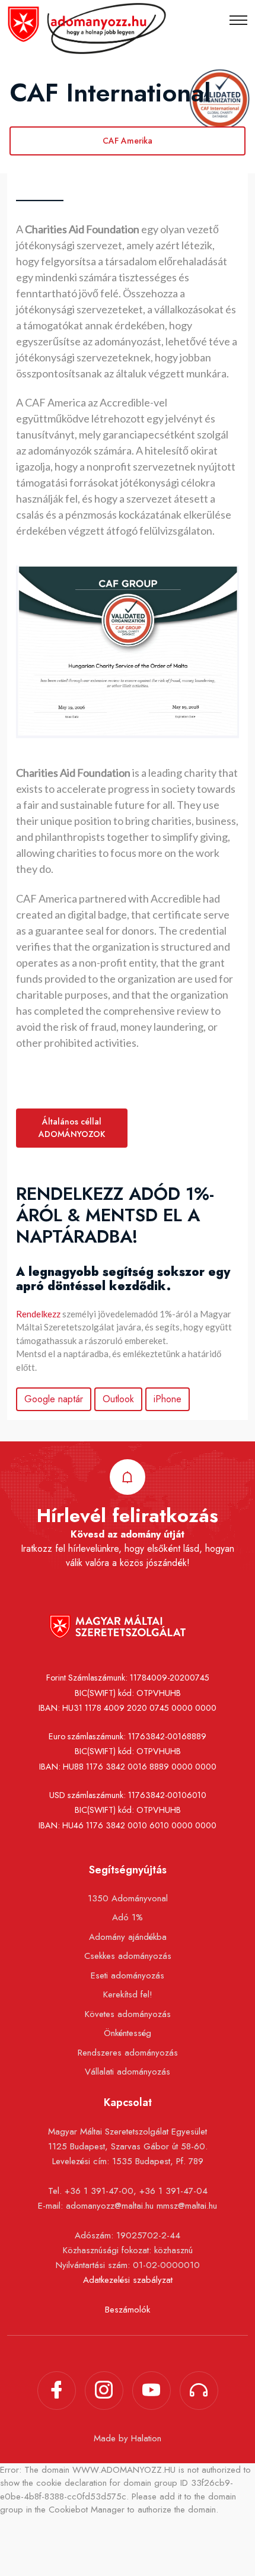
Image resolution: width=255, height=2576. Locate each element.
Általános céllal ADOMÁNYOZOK (72, 1128)
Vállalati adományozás (128, 2072)
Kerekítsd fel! (128, 1994)
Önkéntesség (128, 2033)
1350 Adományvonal (128, 1898)
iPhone (168, 1399)
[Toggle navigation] (238, 20)
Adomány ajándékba (128, 1937)
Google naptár (54, 1399)
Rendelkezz (38, 1314)
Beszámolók (128, 2310)
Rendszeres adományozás (128, 2053)
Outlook (118, 1399)
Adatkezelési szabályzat (128, 2280)
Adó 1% (128, 1917)
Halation (146, 2438)
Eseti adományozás (128, 1975)
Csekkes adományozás (128, 1956)
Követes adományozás (128, 2014)
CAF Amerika (128, 141)
